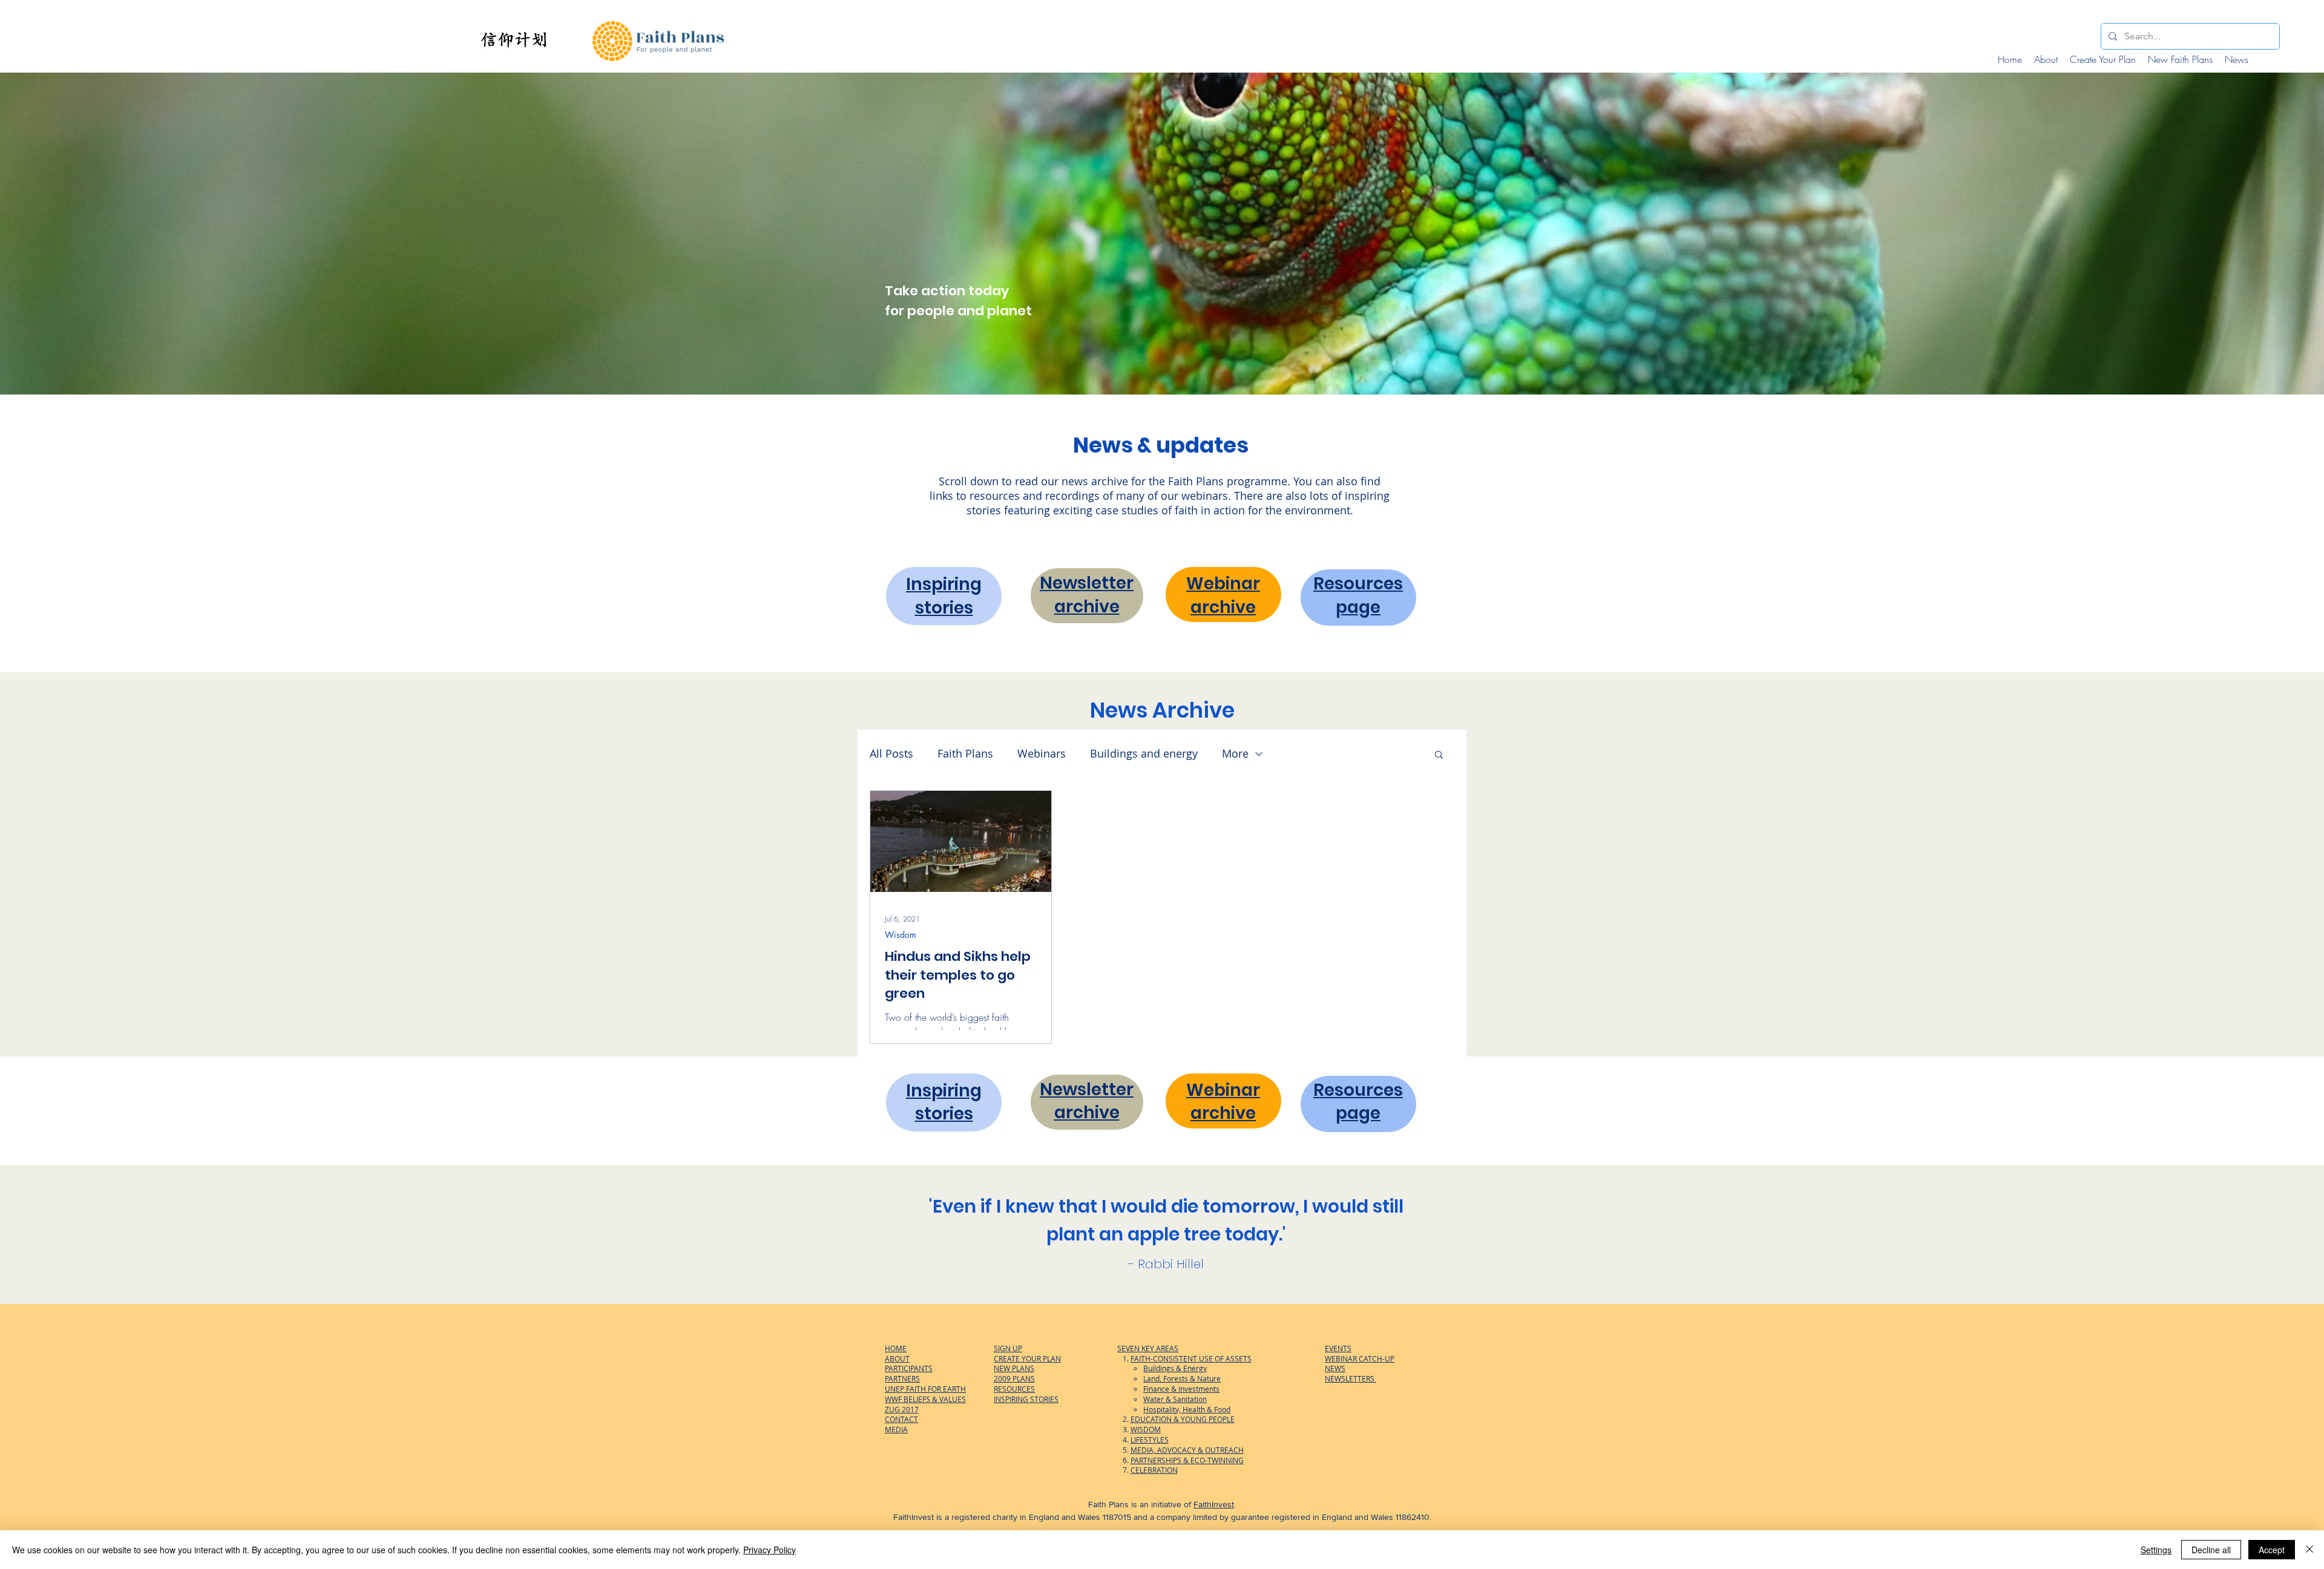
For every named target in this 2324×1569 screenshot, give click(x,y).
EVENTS (1338, 1348)
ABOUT (897, 1358)
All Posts (891, 753)
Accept (2272, 1550)
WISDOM (1146, 1429)
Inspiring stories (944, 596)
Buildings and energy (1144, 753)
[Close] (2309, 1550)
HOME (896, 1348)
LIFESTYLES (1150, 1440)
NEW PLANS (1014, 1368)
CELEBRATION (1154, 1470)
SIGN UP (1008, 1348)
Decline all (2211, 1550)
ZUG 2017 (902, 1409)
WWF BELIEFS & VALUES (925, 1399)
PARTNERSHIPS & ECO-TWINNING (1187, 1460)
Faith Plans (965, 753)
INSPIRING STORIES (1026, 1399)
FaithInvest (1214, 1504)
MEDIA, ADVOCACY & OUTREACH (1187, 1450)
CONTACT (901, 1419)
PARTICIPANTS (909, 1368)
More (1235, 753)
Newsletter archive (1087, 595)
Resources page (1358, 595)
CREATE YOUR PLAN (1027, 1358)
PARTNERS (902, 1378)
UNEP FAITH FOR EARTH (925, 1389)
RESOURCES (1014, 1389)
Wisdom (901, 935)
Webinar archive (1223, 595)
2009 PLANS (1014, 1378)
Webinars (1042, 753)
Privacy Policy (770, 1550)
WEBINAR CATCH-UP (1360, 1358)
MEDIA (896, 1429)
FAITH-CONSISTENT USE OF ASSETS (1191, 1358)
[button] (1439, 755)
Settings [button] (2156, 1550)
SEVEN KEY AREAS (1148, 1348)
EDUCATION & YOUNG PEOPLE (1183, 1419)
